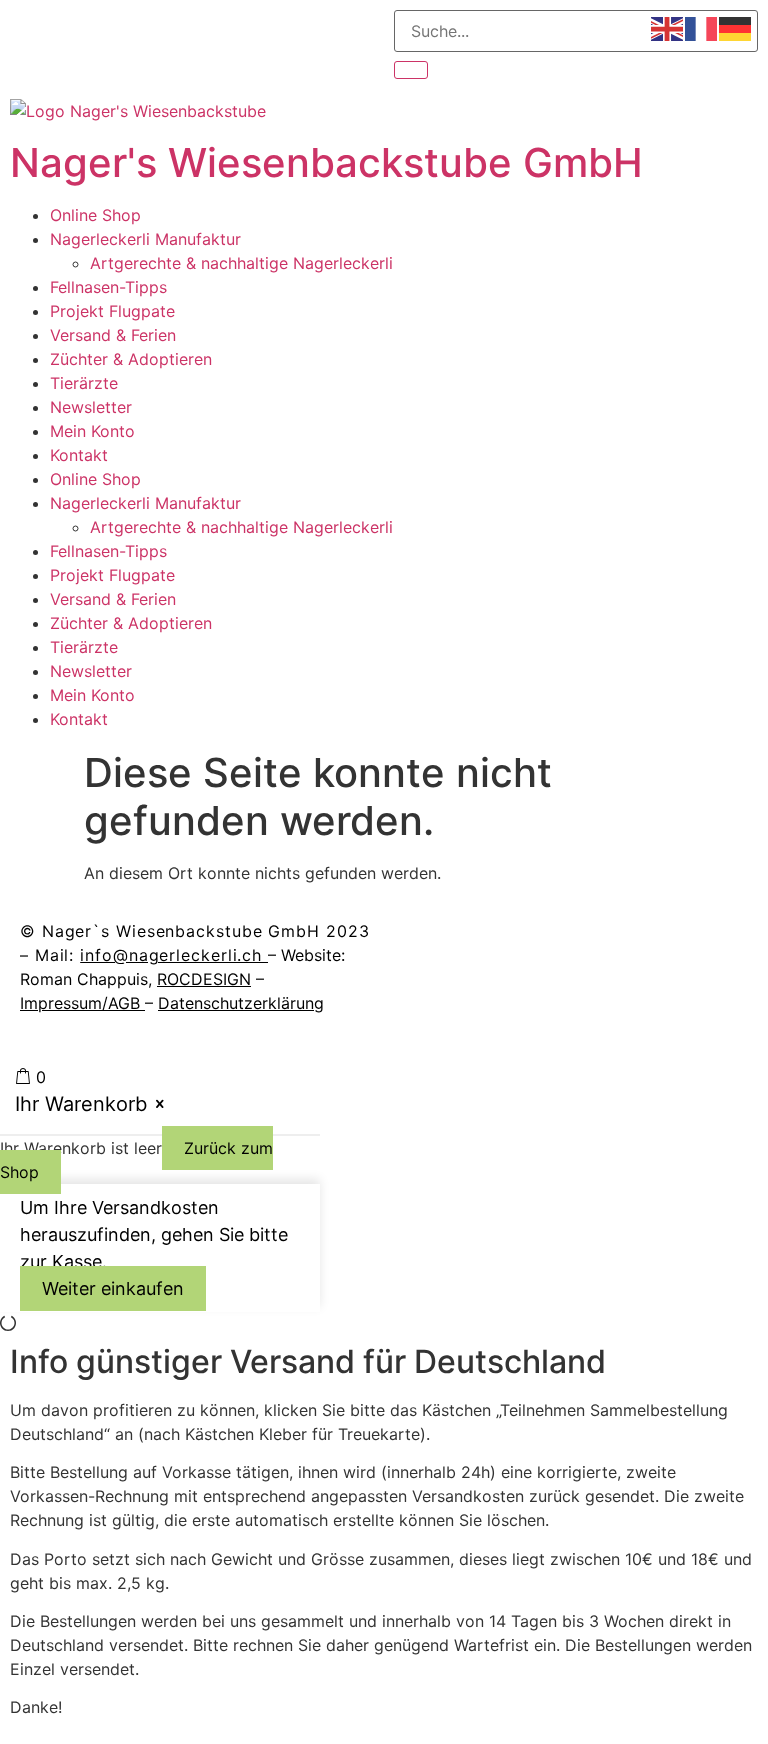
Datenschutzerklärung (241, 1003)
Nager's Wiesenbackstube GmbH (326, 162)
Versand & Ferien (113, 335)
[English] (668, 27)
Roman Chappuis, (135, 979)
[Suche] (411, 70)
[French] (702, 27)
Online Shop (95, 215)
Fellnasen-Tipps (108, 287)
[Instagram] (474, 944)
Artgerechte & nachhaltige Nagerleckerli (241, 263)
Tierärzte (84, 383)
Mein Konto (92, 431)
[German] (736, 27)
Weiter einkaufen (113, 1288)
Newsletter (91, 407)
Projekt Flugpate (112, 311)
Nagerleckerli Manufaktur (145, 239)
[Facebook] (419, 944)
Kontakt (79, 455)
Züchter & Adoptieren (131, 359)
